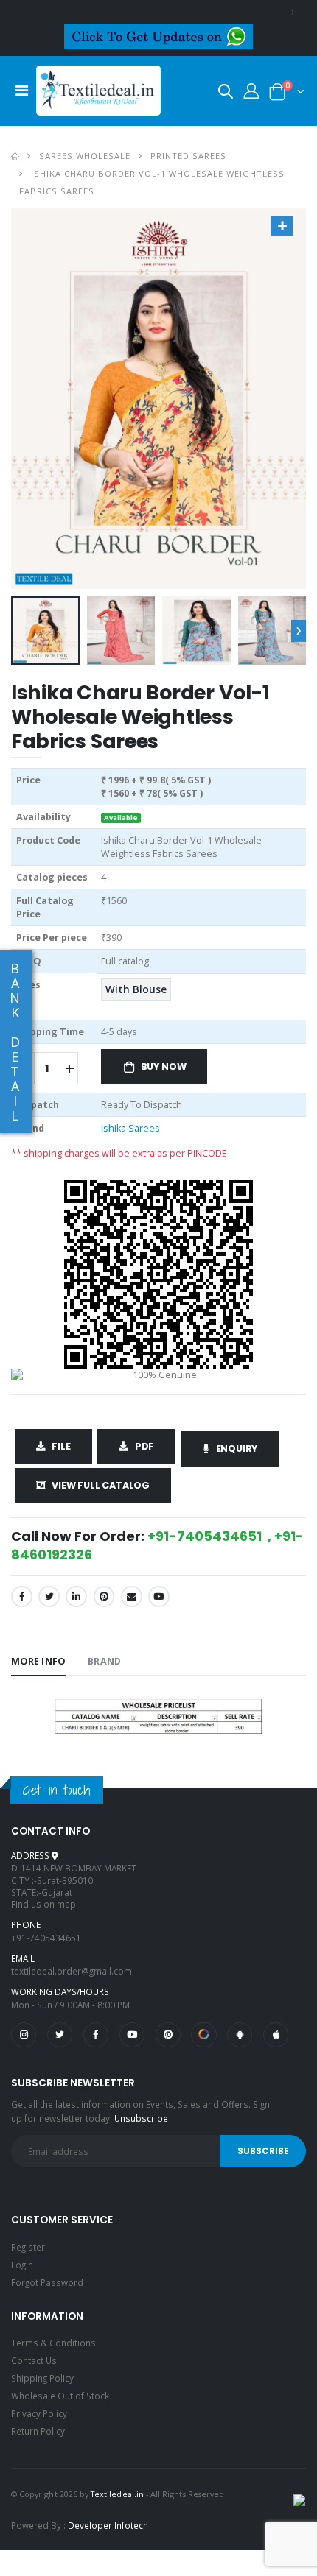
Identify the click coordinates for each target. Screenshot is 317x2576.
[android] (240, 2035)
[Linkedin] (76, 1596)
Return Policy (38, 2431)
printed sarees (188, 156)
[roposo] (203, 2035)
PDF (144, 1446)
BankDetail (15, 1042)
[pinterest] (168, 2035)
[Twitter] (49, 1596)
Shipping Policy (42, 2378)
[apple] (276, 2035)
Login (22, 2265)
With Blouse (136, 989)
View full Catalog (101, 1485)
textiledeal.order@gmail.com (72, 1971)
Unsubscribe (141, 2118)
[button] (226, 94)
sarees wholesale (85, 156)
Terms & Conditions (53, 2343)
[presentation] (299, 630)
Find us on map (43, 1904)
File (61, 1446)
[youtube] (159, 1596)
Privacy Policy (39, 2413)
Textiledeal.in (117, 2494)
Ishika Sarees (130, 1128)
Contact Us (34, 2360)
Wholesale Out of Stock (60, 2396)
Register (28, 2247)
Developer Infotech (108, 2525)
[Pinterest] (104, 1596)
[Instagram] (24, 2035)
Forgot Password (47, 2282)
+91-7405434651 (46, 1938)
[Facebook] (22, 1596)
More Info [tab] (38, 1661)
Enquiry (237, 1448)
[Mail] (132, 1596)
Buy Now (164, 1066)
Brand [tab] (104, 1661)
